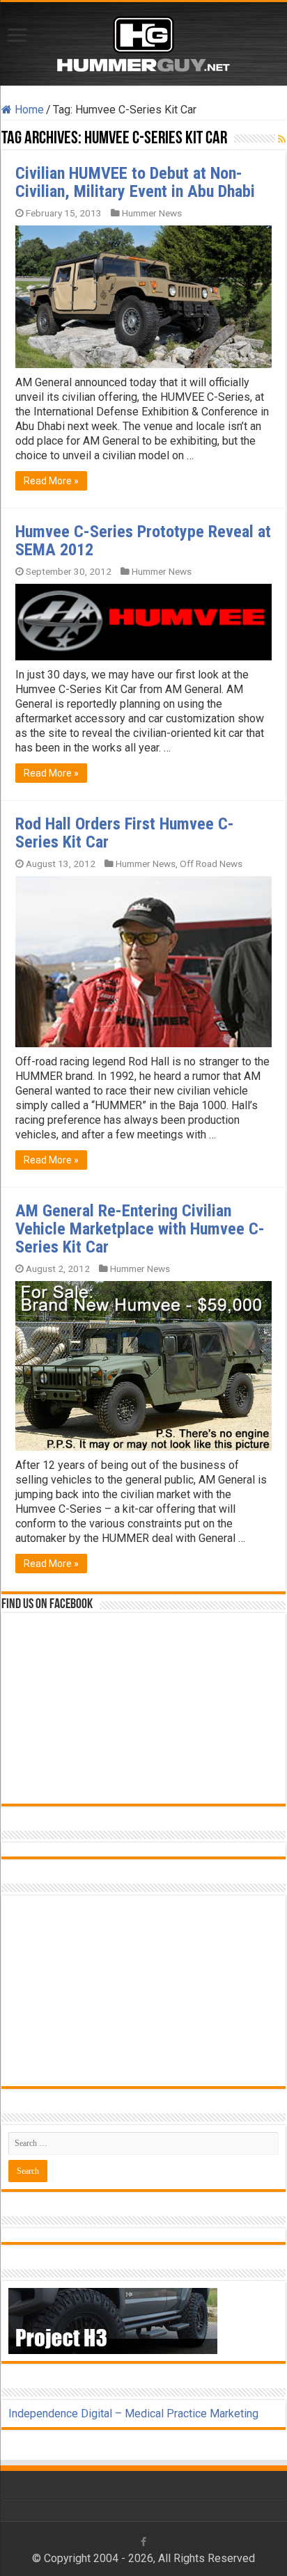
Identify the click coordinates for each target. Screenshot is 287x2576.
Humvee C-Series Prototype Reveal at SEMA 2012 (143, 541)
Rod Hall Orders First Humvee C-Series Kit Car (125, 833)
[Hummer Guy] (143, 41)
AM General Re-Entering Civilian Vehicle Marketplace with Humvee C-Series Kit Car (140, 1229)
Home (28, 110)
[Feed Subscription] (282, 139)
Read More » (51, 481)
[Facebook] (143, 2542)
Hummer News (152, 213)
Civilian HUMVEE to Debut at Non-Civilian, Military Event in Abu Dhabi (135, 182)
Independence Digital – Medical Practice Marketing (133, 2414)
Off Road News (211, 864)
